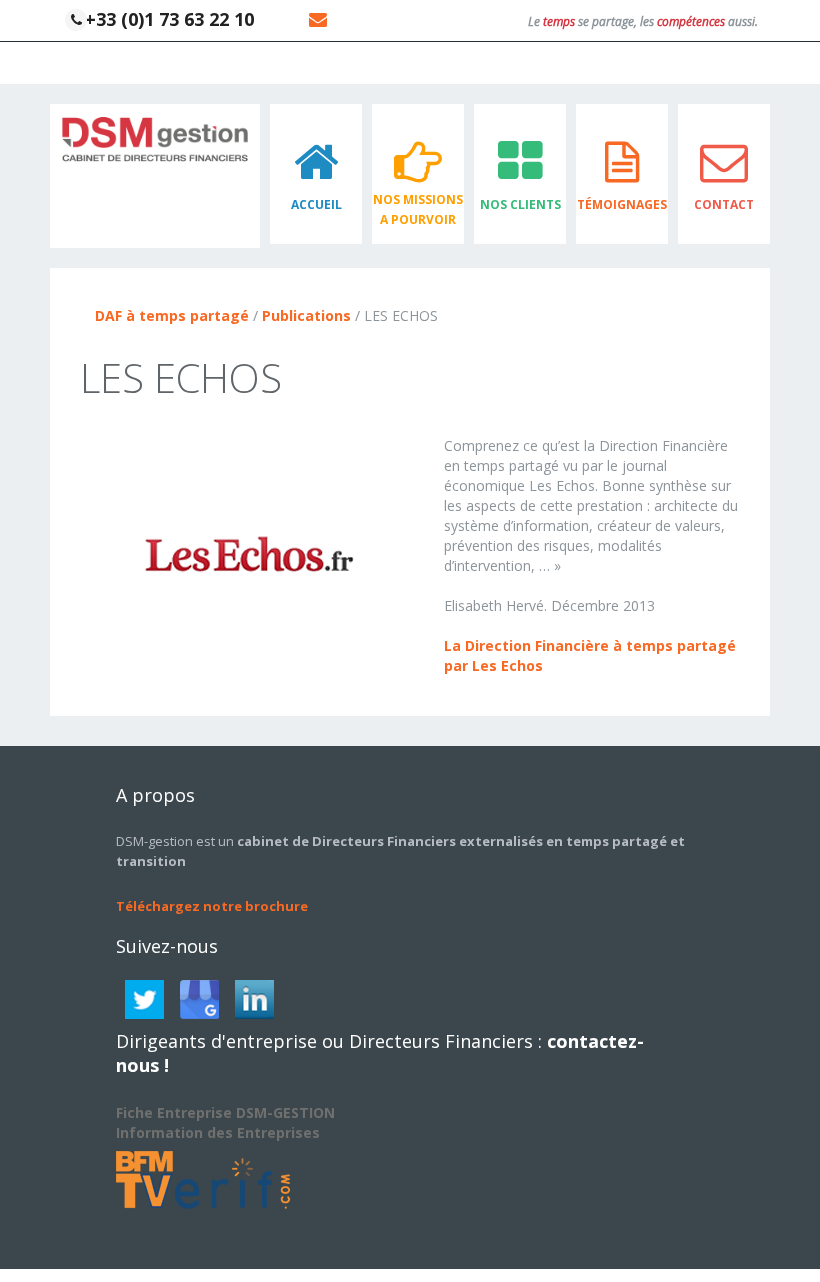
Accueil (316, 204)
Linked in (254, 999)
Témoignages (622, 204)
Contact (724, 204)
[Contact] (315, 19)
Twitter (144, 999)
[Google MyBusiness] (199, 999)
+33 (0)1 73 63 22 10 (167, 19)
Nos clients (520, 204)
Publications (306, 315)
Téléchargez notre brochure (212, 906)
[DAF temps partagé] (155, 137)
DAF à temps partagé (172, 315)
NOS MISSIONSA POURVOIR (418, 209)
